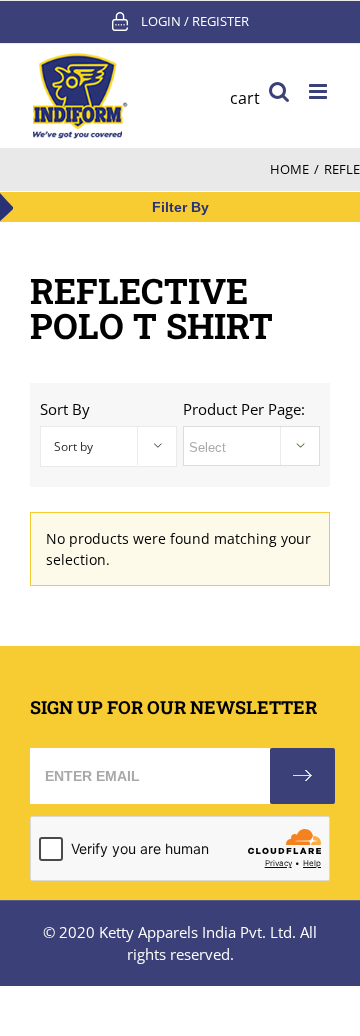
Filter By (180, 207)
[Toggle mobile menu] (319, 91)
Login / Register (195, 21)
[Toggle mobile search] (279, 91)
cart (245, 98)
